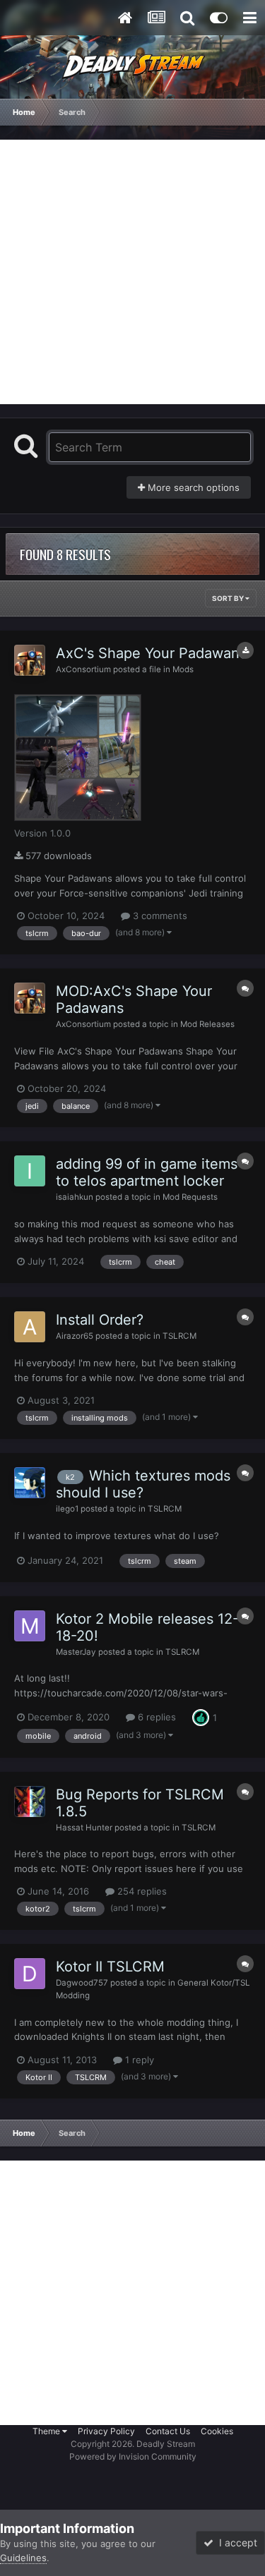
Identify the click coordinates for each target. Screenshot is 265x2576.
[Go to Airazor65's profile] (30, 1327)
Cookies (217, 2431)
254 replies (141, 1891)
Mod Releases (207, 1024)
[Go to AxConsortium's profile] (30, 660)
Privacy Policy (106, 2431)
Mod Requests (190, 1197)
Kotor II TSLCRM (110, 1967)
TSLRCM (179, 1336)
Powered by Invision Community (133, 2456)
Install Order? (100, 1320)
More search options (192, 487)
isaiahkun (75, 1197)
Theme (47, 2431)
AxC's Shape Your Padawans (151, 653)
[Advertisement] (132, 272)
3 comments (159, 916)
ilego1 (67, 1509)
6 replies (155, 1717)
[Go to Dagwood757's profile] (30, 1974)
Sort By (229, 598)
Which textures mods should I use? (143, 1484)
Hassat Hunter (84, 1828)
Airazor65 (75, 1336)
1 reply (138, 2060)
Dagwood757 (82, 1983)
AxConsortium (83, 669)
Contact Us (168, 2431)
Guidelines (23, 2558)
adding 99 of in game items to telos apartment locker (147, 1172)
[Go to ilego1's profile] (30, 1483)
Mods (183, 669)
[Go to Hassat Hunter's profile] (30, 1802)
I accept (235, 2542)
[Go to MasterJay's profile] (30, 1626)
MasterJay (76, 1652)
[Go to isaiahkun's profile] (30, 1171)
